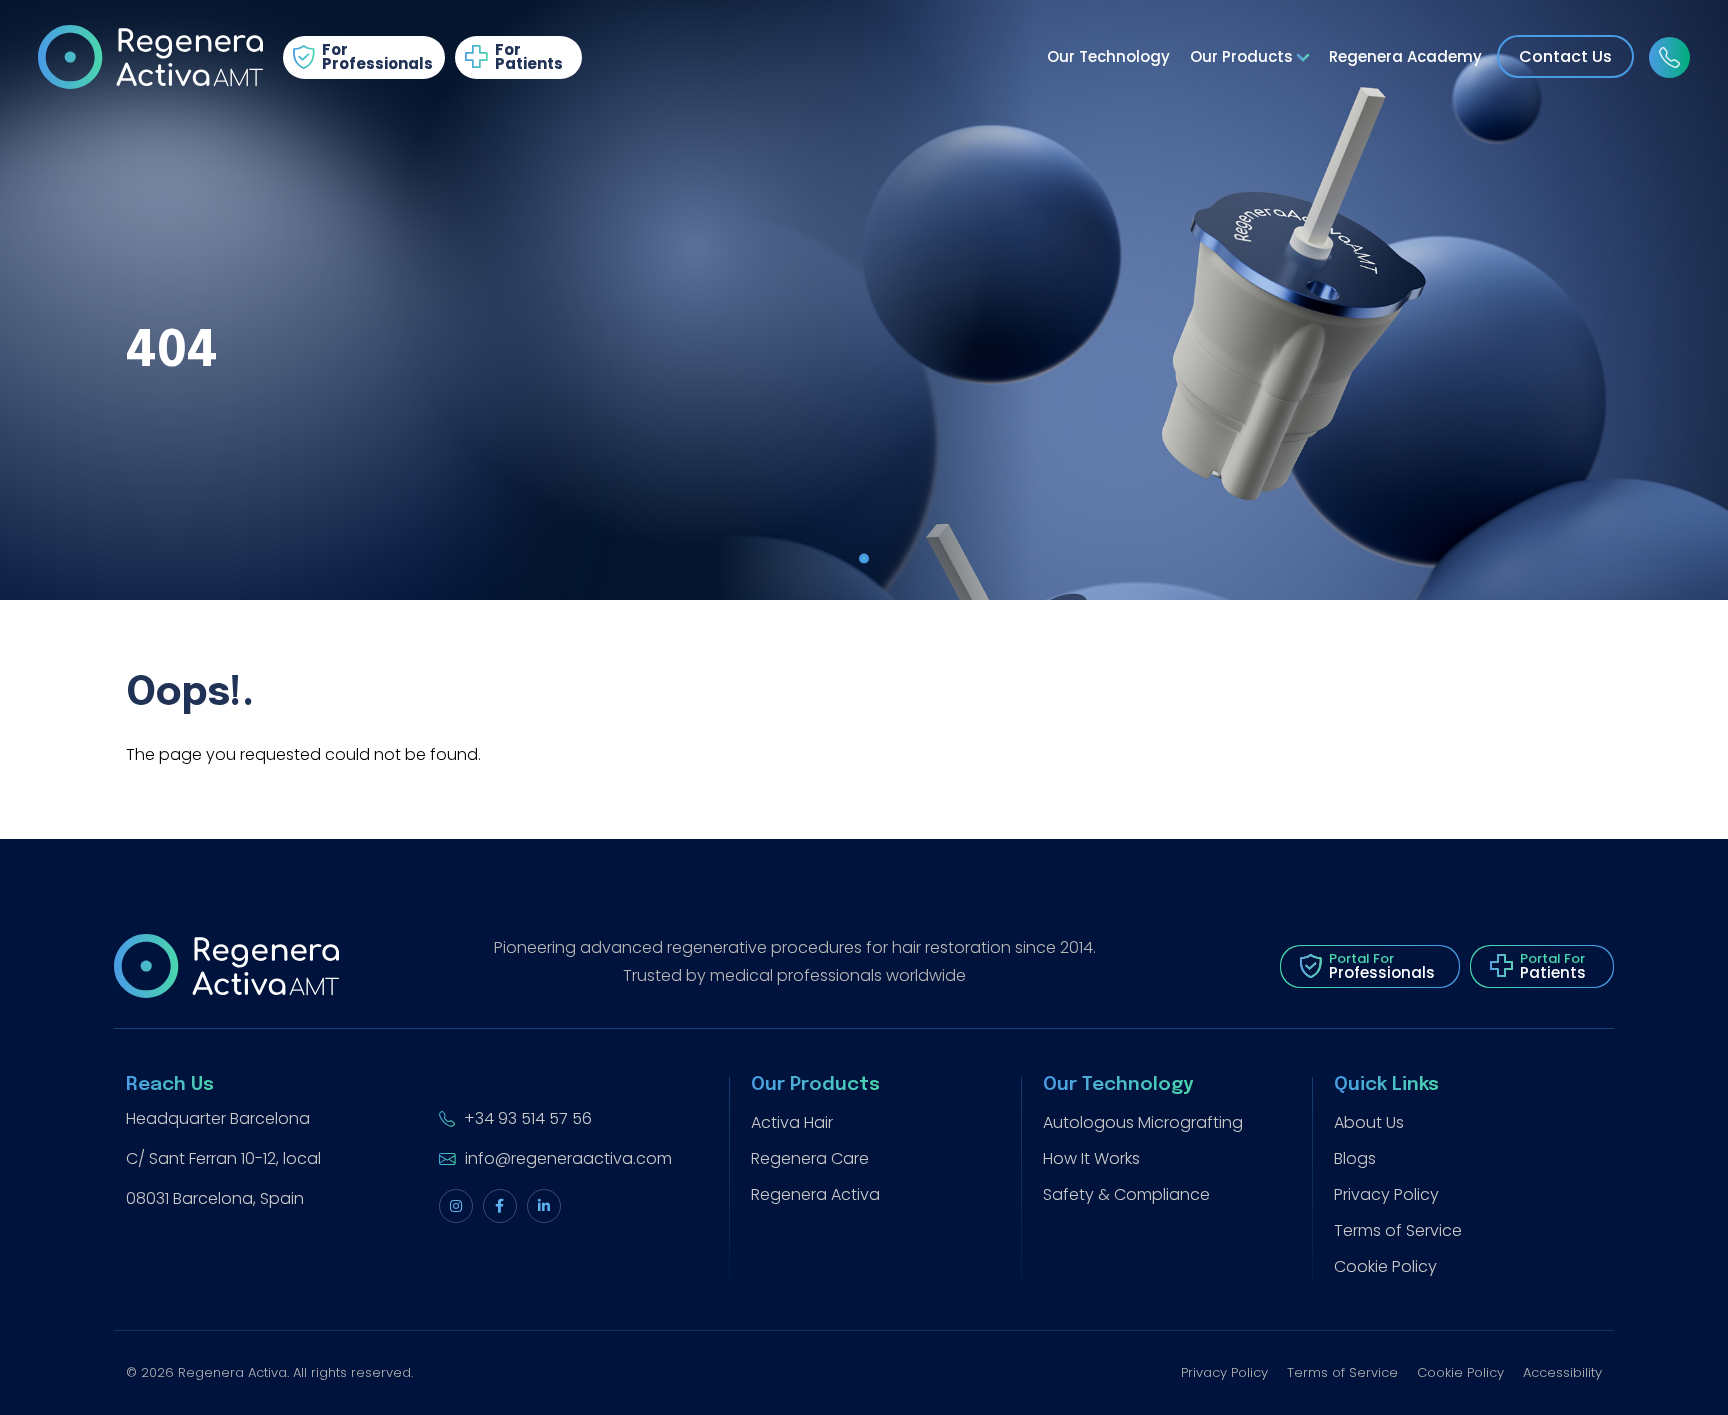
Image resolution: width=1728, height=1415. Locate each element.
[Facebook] (500, 1206)
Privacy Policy (1386, 1194)
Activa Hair (792, 1122)
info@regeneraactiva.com (566, 1158)
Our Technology (1108, 56)
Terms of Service (1398, 1230)
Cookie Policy (1385, 1266)
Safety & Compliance (1126, 1194)
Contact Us (1565, 56)
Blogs (1355, 1158)
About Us (1369, 1122)
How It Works (1091, 1158)
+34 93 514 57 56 (526, 1118)
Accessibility (1562, 1372)
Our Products (1243, 56)
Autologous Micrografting (1143, 1122)
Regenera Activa (815, 1194)
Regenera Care (810, 1158)
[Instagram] (456, 1206)
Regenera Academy (1405, 56)
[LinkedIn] (544, 1206)
